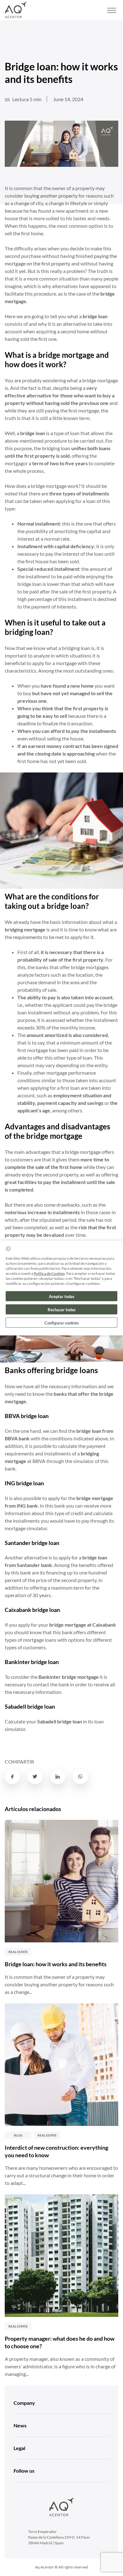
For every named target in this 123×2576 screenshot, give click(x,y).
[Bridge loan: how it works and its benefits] (61, 1881)
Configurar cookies (62, 1323)
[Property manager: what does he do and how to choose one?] (61, 2256)
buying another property (51, 196)
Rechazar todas (62, 1310)
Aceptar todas (62, 1296)
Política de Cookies (49, 1273)
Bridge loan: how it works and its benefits (56, 1964)
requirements (27, 937)
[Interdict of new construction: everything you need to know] (61, 2065)
